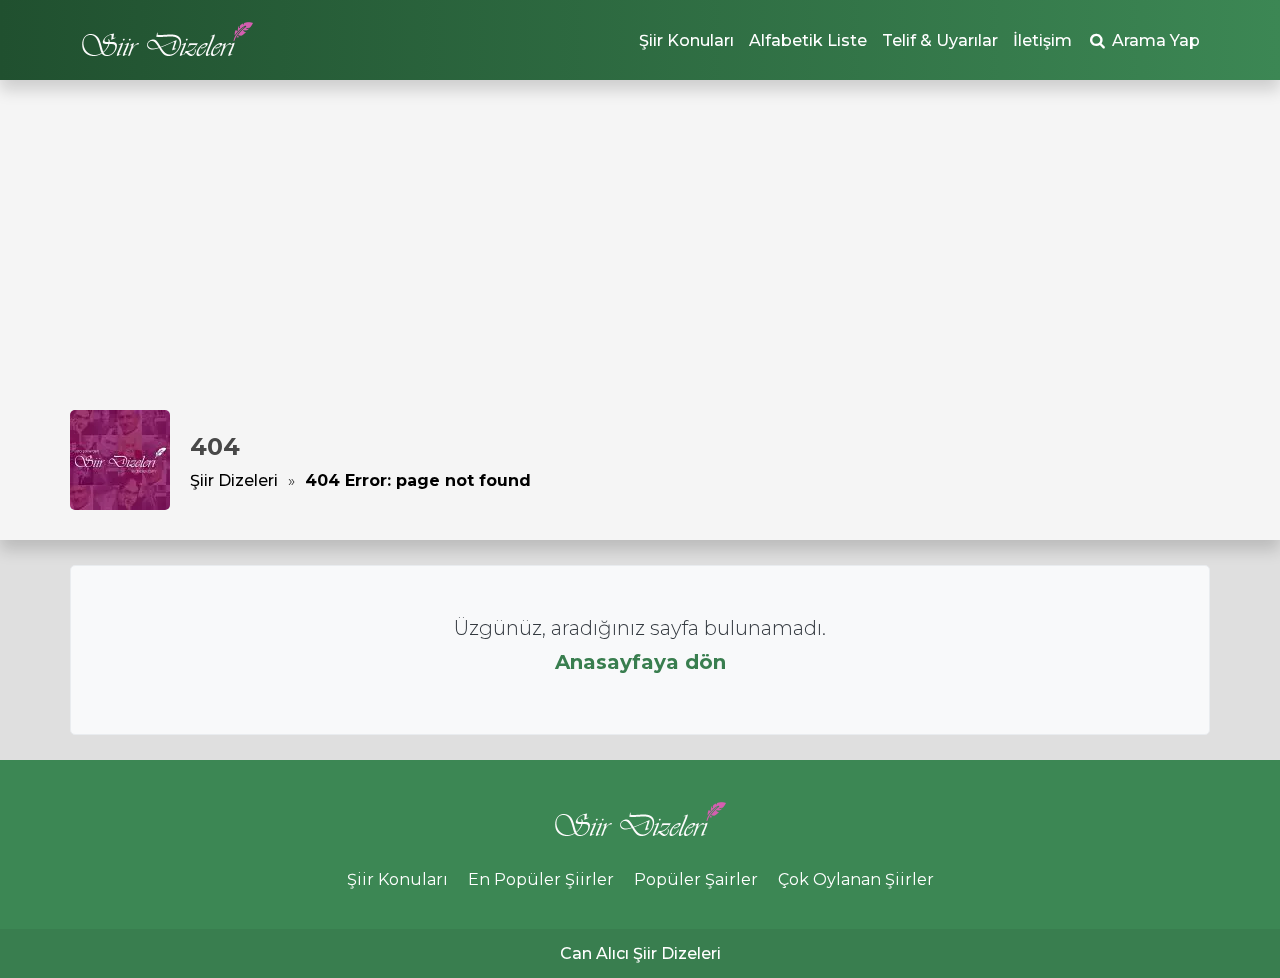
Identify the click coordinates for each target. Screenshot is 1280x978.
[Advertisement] (640, 260)
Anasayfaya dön (640, 662)
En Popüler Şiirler (541, 879)
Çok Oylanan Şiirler (856, 879)
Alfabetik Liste (808, 40)
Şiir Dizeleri (234, 480)
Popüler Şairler (696, 879)
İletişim (1042, 40)
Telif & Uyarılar (940, 40)
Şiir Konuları (686, 40)
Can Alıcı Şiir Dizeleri (640, 953)
